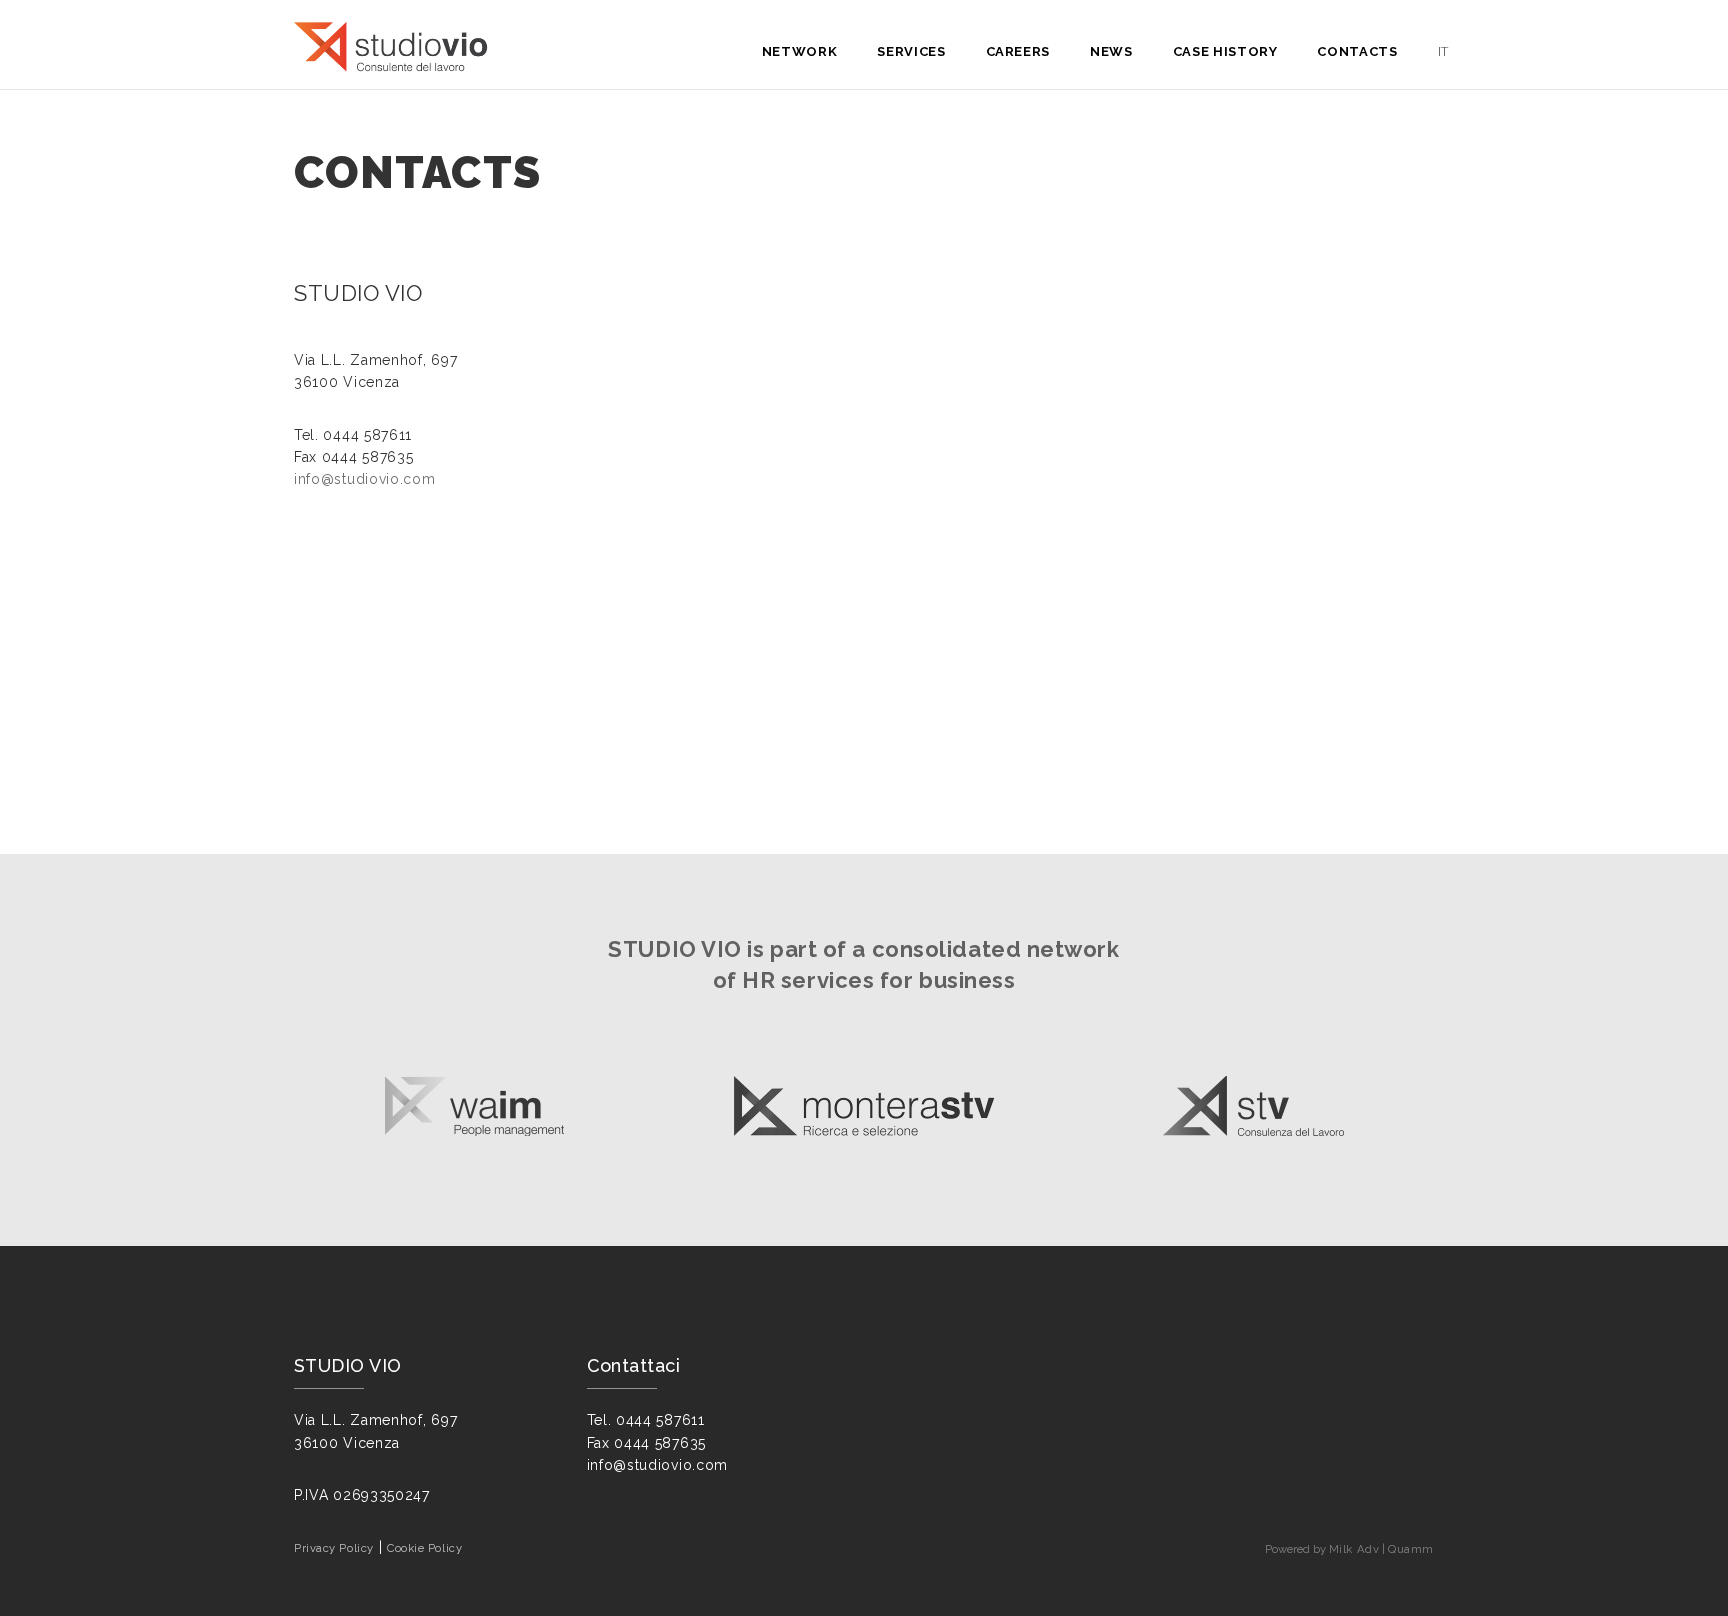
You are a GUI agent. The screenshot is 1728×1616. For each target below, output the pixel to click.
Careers (1018, 51)
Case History (1225, 51)
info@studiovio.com (365, 479)
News (1111, 51)
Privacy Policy (334, 1548)
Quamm (1411, 1549)
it (1443, 51)
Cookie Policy (424, 1548)
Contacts (1357, 51)
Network (800, 51)
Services (911, 51)
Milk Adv (1354, 1549)
